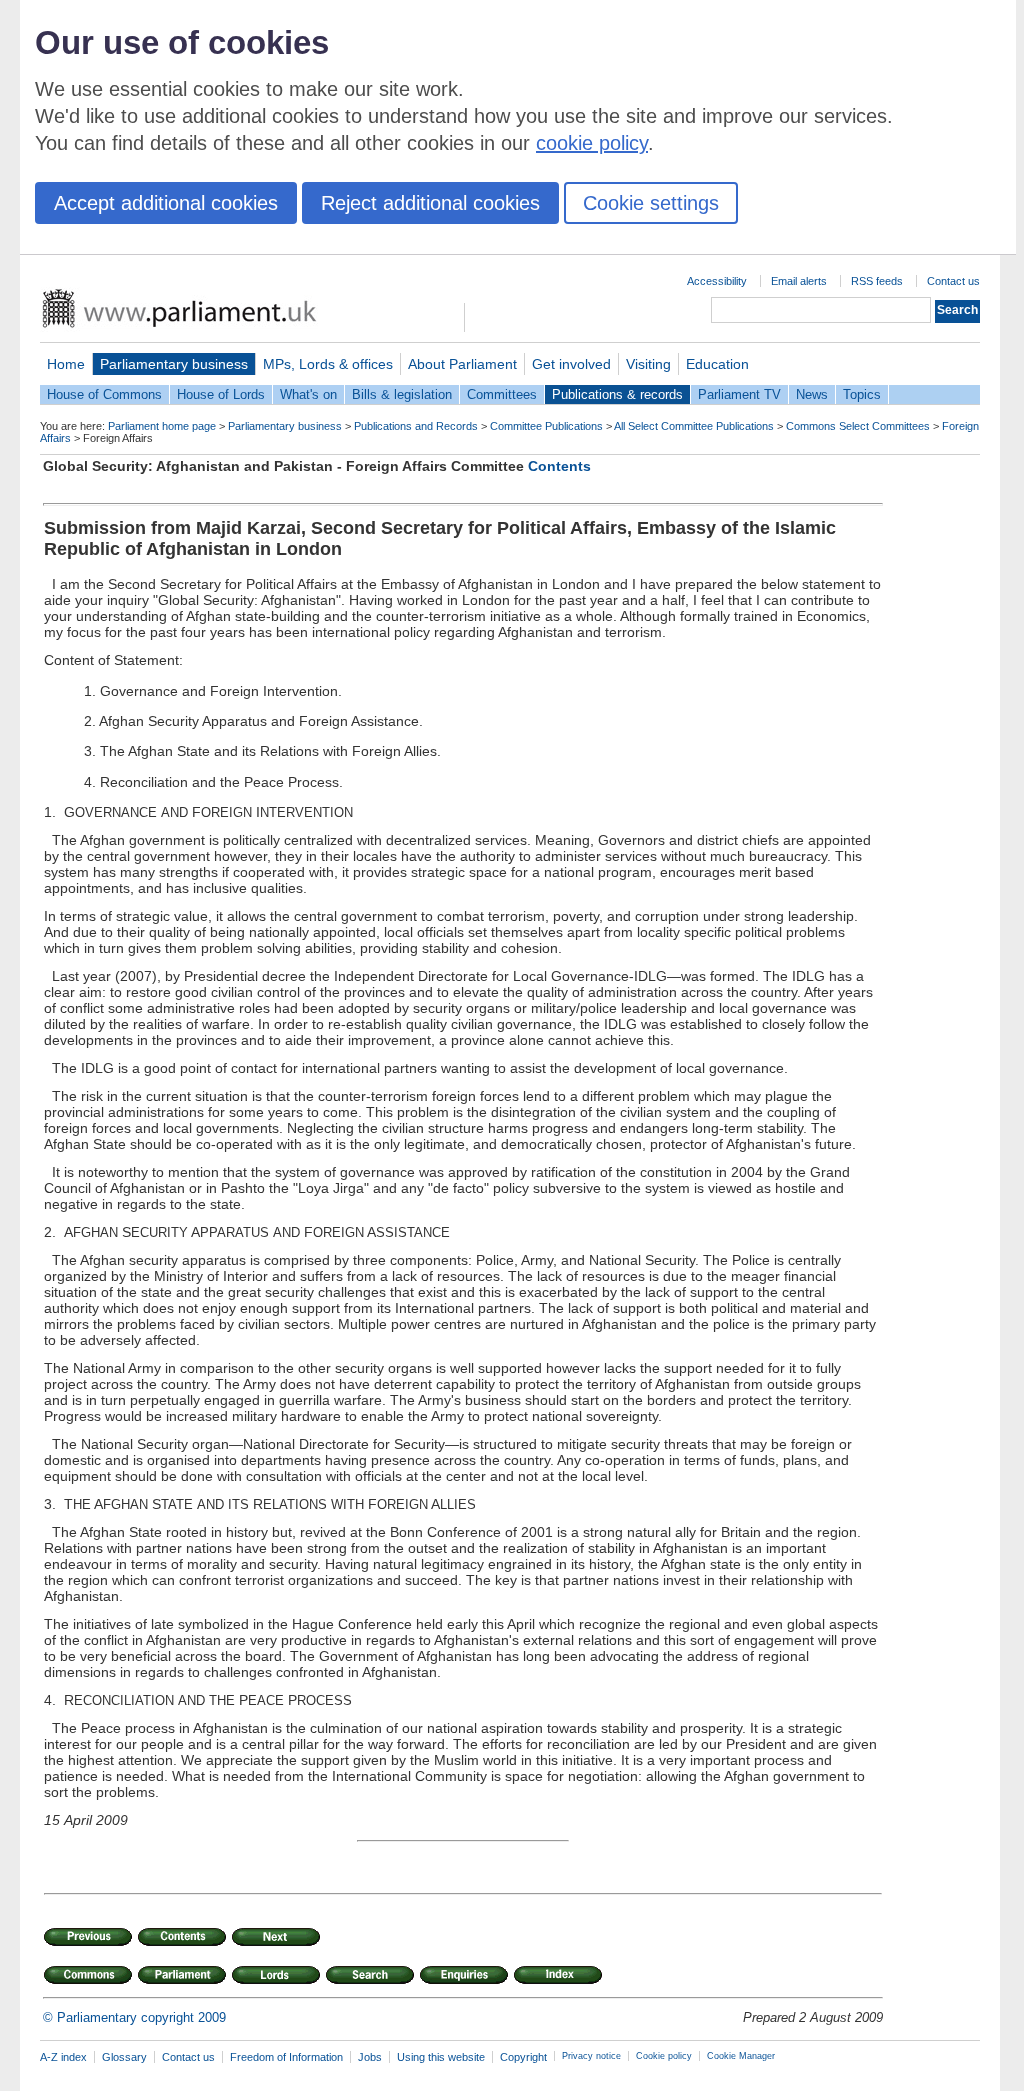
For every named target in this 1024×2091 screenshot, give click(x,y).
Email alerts (799, 281)
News (812, 394)
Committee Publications (546, 426)
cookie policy (592, 143)
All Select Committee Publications (694, 426)
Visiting (648, 364)
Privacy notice (591, 2056)
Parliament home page (162, 426)
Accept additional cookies (166, 203)
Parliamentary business (174, 364)
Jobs (370, 2057)
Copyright (523, 2057)
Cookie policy (664, 2056)
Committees (502, 394)
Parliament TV (739, 394)
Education (717, 364)
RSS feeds (877, 281)
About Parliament (462, 364)
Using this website (441, 2057)
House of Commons (104, 394)
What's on (308, 394)
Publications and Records (416, 426)
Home (66, 364)
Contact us (953, 281)
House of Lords (221, 394)
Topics (862, 394)
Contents (559, 466)
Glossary (124, 2057)
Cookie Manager (741, 2056)
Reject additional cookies (430, 203)
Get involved (571, 364)
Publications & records (617, 394)
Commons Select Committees (858, 426)
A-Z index (63, 2057)
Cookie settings (651, 203)
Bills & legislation (402, 394)
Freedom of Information (286, 2057)
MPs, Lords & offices (328, 364)
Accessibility (717, 281)
